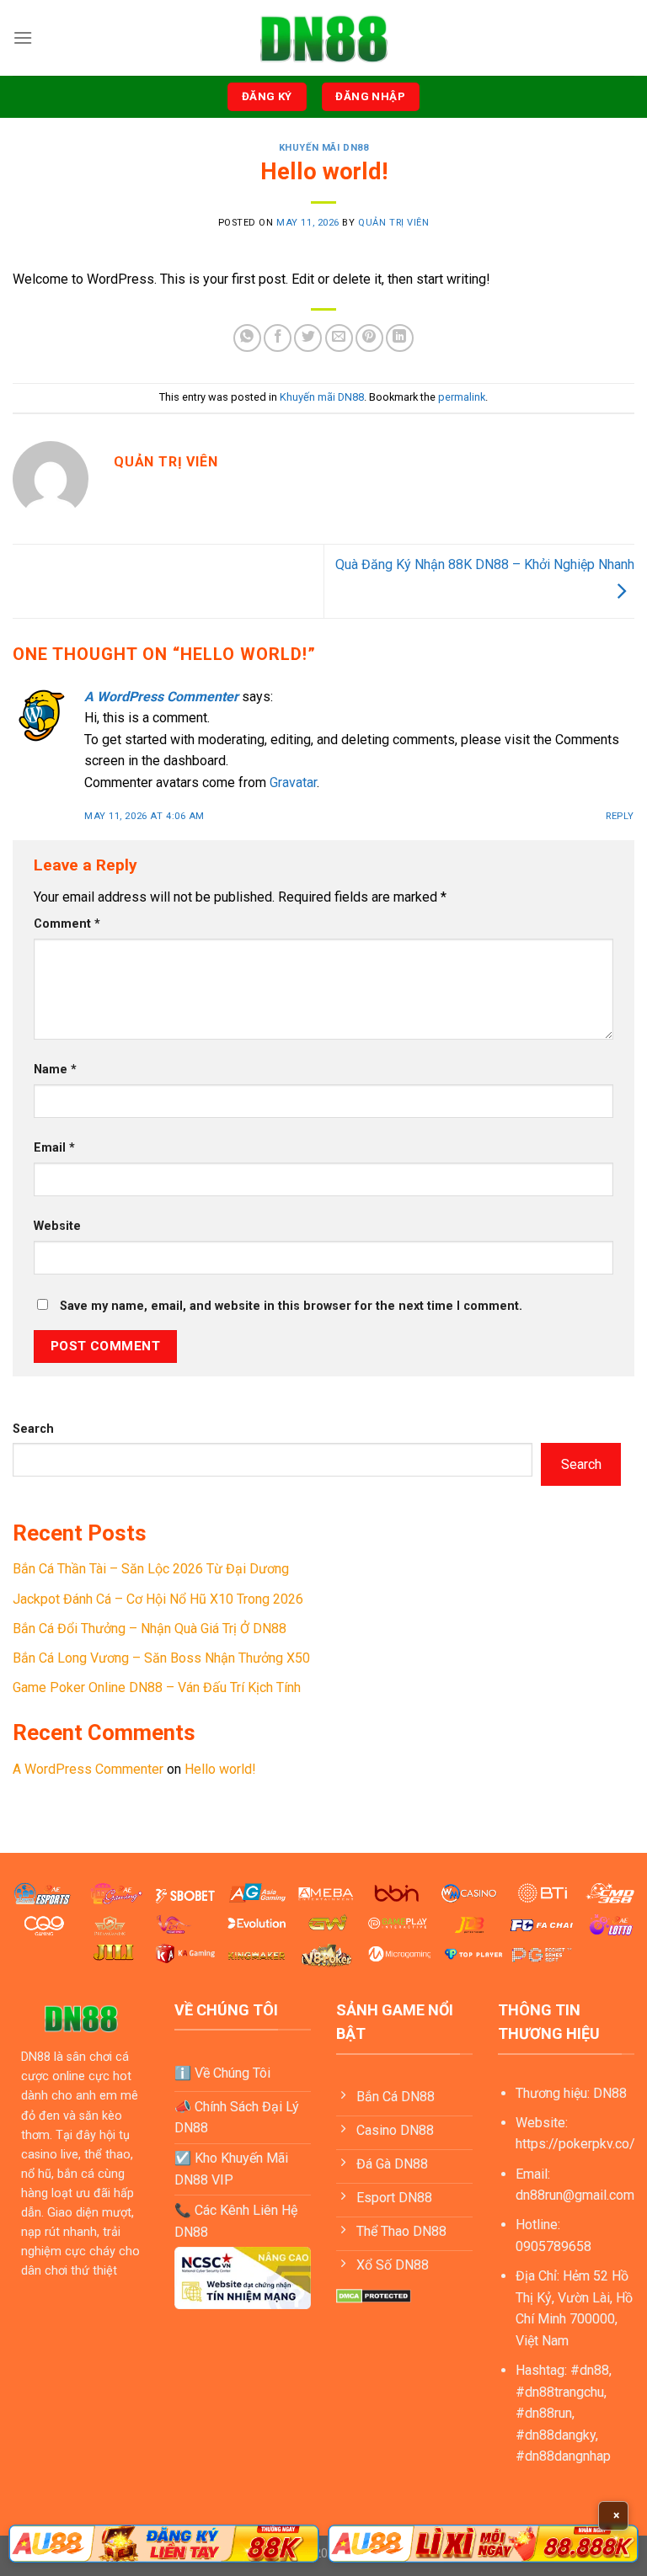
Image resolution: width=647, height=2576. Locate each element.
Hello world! (220, 1769)
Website (57, 1226)
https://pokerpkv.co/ (575, 2144)
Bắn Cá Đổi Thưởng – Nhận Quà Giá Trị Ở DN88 (150, 1629)
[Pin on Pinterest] (369, 338)
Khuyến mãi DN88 (323, 148)
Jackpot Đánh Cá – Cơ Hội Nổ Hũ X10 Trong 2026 (158, 1599)
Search (33, 1429)
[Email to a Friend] (339, 338)
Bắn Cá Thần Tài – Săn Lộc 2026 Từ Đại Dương (151, 1569)
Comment (67, 924)
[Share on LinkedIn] (400, 338)
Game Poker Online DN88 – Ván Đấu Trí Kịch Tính (157, 1687)
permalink (462, 397)
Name (55, 1070)
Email (54, 1148)
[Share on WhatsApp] (247, 338)
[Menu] (23, 37)
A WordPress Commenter (161, 697)
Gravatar (293, 782)
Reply (620, 816)
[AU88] (164, 2544)
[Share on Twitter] (308, 338)
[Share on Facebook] (278, 338)
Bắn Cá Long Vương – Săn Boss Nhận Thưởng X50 (161, 1658)
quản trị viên (393, 223)
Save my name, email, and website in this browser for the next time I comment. (291, 1306)
